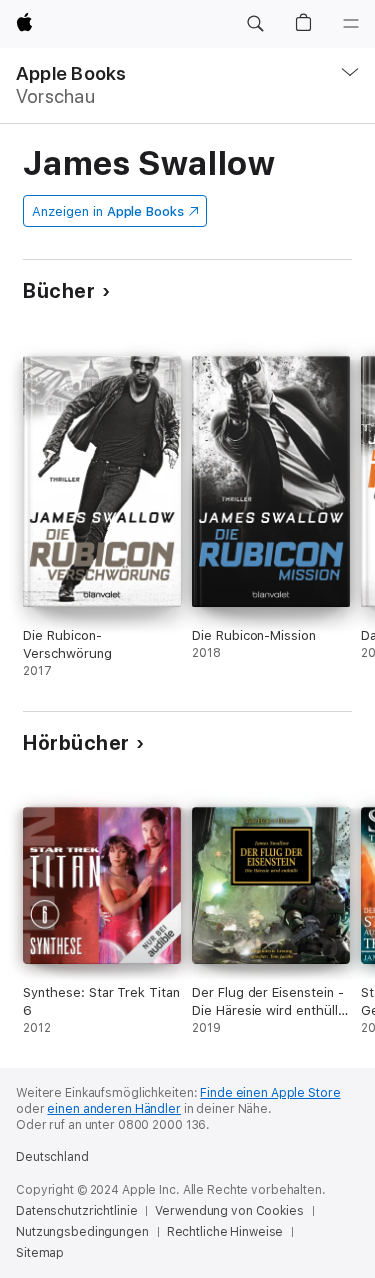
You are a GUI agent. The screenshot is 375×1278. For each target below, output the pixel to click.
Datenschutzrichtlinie (76, 1211)
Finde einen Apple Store (270, 1093)
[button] (255, 24)
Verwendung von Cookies (229, 1211)
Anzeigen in (108, 211)
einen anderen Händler (113, 1109)
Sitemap (40, 1253)
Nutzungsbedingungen (82, 1232)
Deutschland (52, 1157)
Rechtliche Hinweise (225, 1232)
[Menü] (351, 24)
